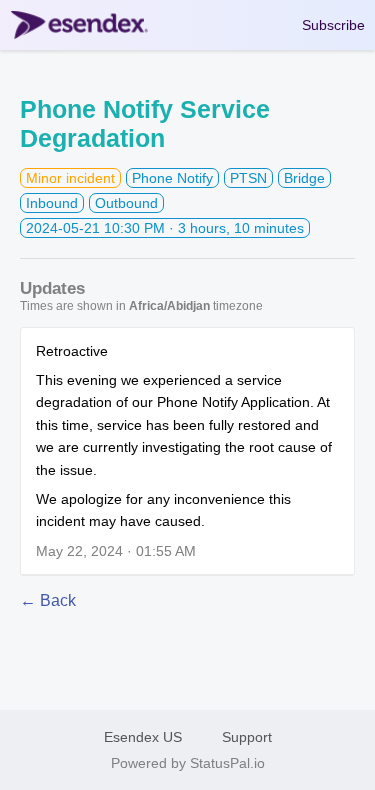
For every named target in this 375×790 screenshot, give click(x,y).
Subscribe (333, 25)
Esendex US (143, 737)
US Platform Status (86, 25)
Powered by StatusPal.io (188, 763)
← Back (48, 600)
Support (247, 737)
